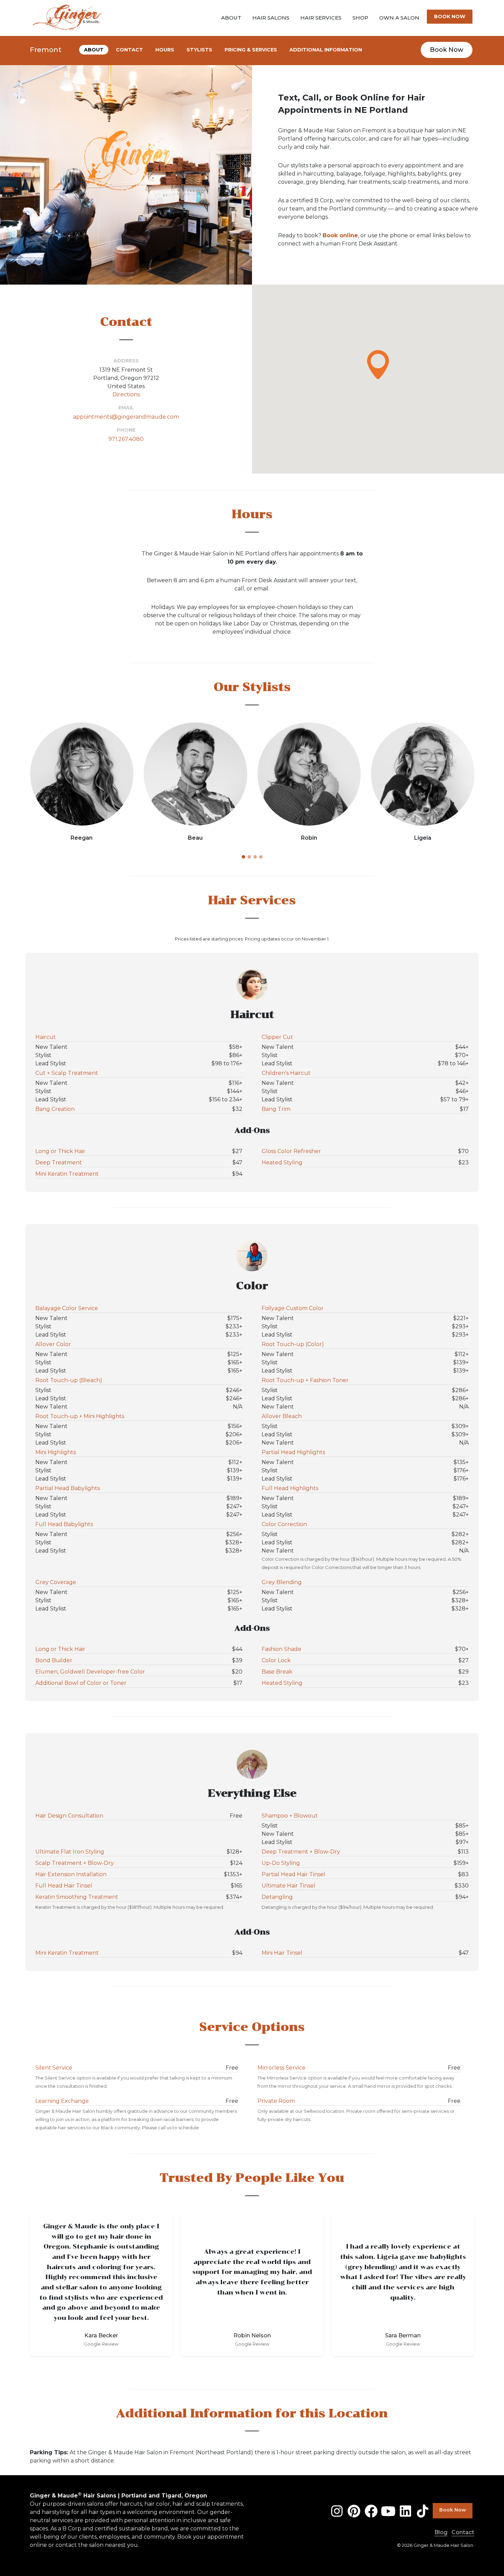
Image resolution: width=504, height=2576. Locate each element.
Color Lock (276, 1660)
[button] (378, 365)
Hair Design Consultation (69, 1816)
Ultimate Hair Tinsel (289, 1886)
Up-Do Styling (281, 1863)
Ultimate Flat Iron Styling (70, 1852)
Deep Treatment (59, 1163)
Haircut (46, 1037)
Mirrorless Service (281, 2068)
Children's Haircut (286, 1073)
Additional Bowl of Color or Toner (81, 1683)
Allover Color (53, 1344)
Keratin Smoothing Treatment (77, 1897)
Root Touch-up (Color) (293, 1344)
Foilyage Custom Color (293, 1308)
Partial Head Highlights (293, 1452)
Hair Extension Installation (71, 1874)
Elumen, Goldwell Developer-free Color (90, 1672)
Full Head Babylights (64, 1524)
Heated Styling (282, 1163)
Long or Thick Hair (60, 1151)
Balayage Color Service (67, 1308)
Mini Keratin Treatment (67, 1174)
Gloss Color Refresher (291, 1151)
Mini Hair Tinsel (282, 1953)
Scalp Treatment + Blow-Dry (75, 1863)
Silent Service (54, 2068)
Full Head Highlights (290, 1488)
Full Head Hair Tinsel (64, 1886)
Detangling (277, 1897)
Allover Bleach (282, 1416)
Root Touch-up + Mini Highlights (80, 1416)
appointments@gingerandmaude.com (126, 417)
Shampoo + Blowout (290, 1816)
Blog (441, 2532)
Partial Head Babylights (68, 1488)
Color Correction (284, 1524)
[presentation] (24, 784)
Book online (340, 235)
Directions (126, 394)
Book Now (447, 50)
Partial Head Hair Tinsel (293, 1874)
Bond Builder (54, 1660)
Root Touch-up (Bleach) (69, 1380)
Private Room (276, 2101)
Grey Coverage (56, 1582)
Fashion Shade (281, 1649)
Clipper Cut (277, 1037)
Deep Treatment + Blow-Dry (301, 1852)
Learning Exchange (62, 2101)
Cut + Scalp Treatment (67, 1073)
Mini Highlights (56, 1452)
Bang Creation (55, 1109)
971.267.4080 (126, 439)
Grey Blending (282, 1582)
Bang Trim (276, 1109)
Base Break (277, 1672)
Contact (463, 2532)
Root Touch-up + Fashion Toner (305, 1380)
